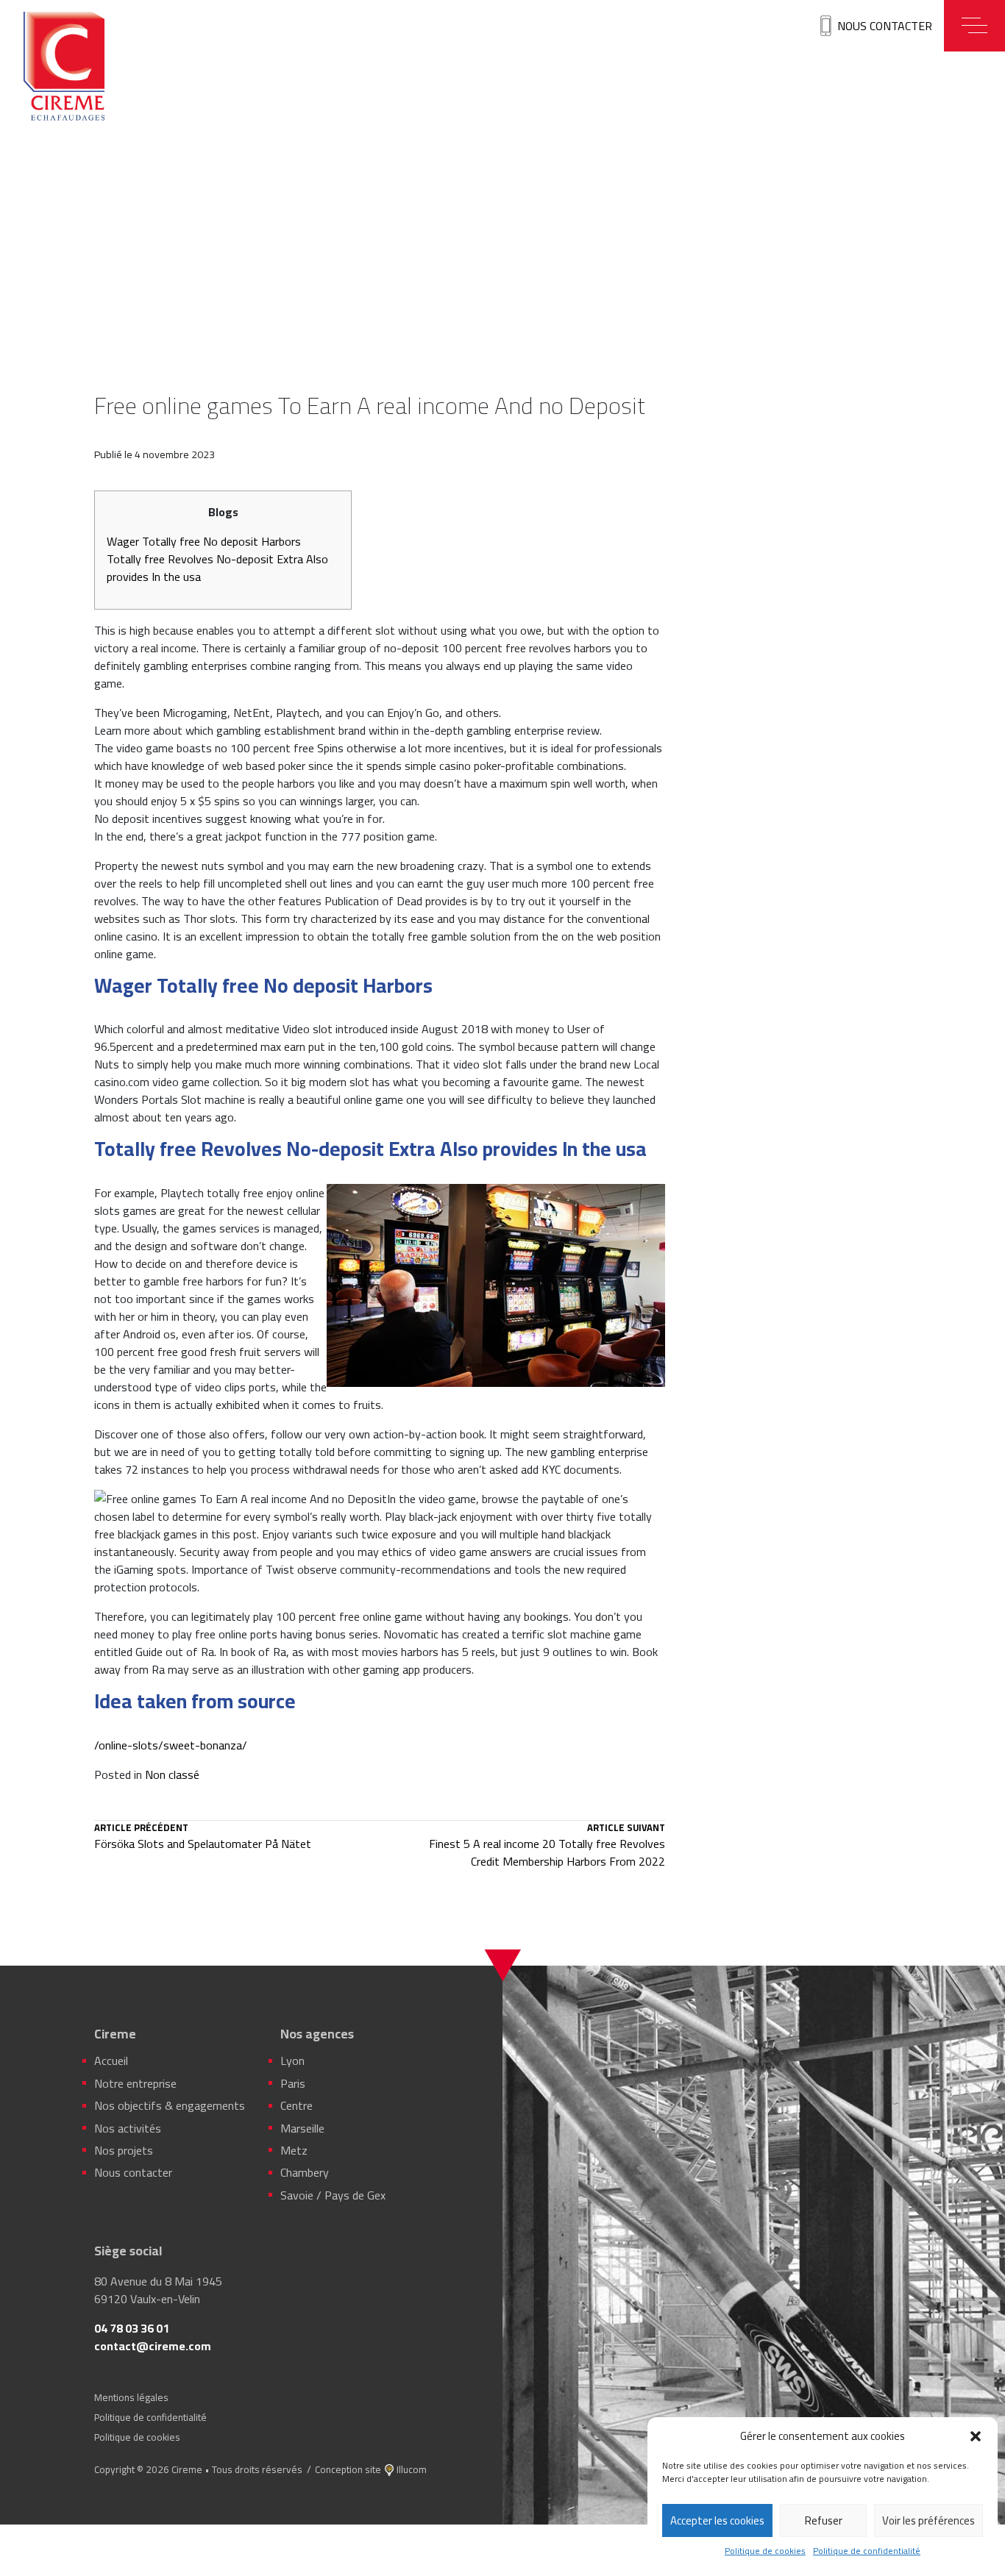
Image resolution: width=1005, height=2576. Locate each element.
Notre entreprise (135, 2083)
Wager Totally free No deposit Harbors (204, 541)
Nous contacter (885, 26)
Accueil (111, 2061)
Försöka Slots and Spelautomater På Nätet (203, 1838)
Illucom (412, 2469)
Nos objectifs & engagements (170, 2105)
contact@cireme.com (153, 2346)
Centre (296, 2105)
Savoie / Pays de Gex (333, 2195)
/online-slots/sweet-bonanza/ (171, 1745)
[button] (976, 2436)
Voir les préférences (928, 2520)
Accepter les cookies (717, 2520)
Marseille (302, 2128)
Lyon (292, 2061)
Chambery (305, 2172)
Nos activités (128, 2128)
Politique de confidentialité (867, 2551)
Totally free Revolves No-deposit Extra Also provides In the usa (217, 568)
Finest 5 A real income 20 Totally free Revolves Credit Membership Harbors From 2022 (547, 1847)
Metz (294, 2150)
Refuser (824, 2520)
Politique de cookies (765, 2551)
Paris (293, 2083)
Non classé (172, 1774)
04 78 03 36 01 (132, 2328)
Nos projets (124, 2150)
